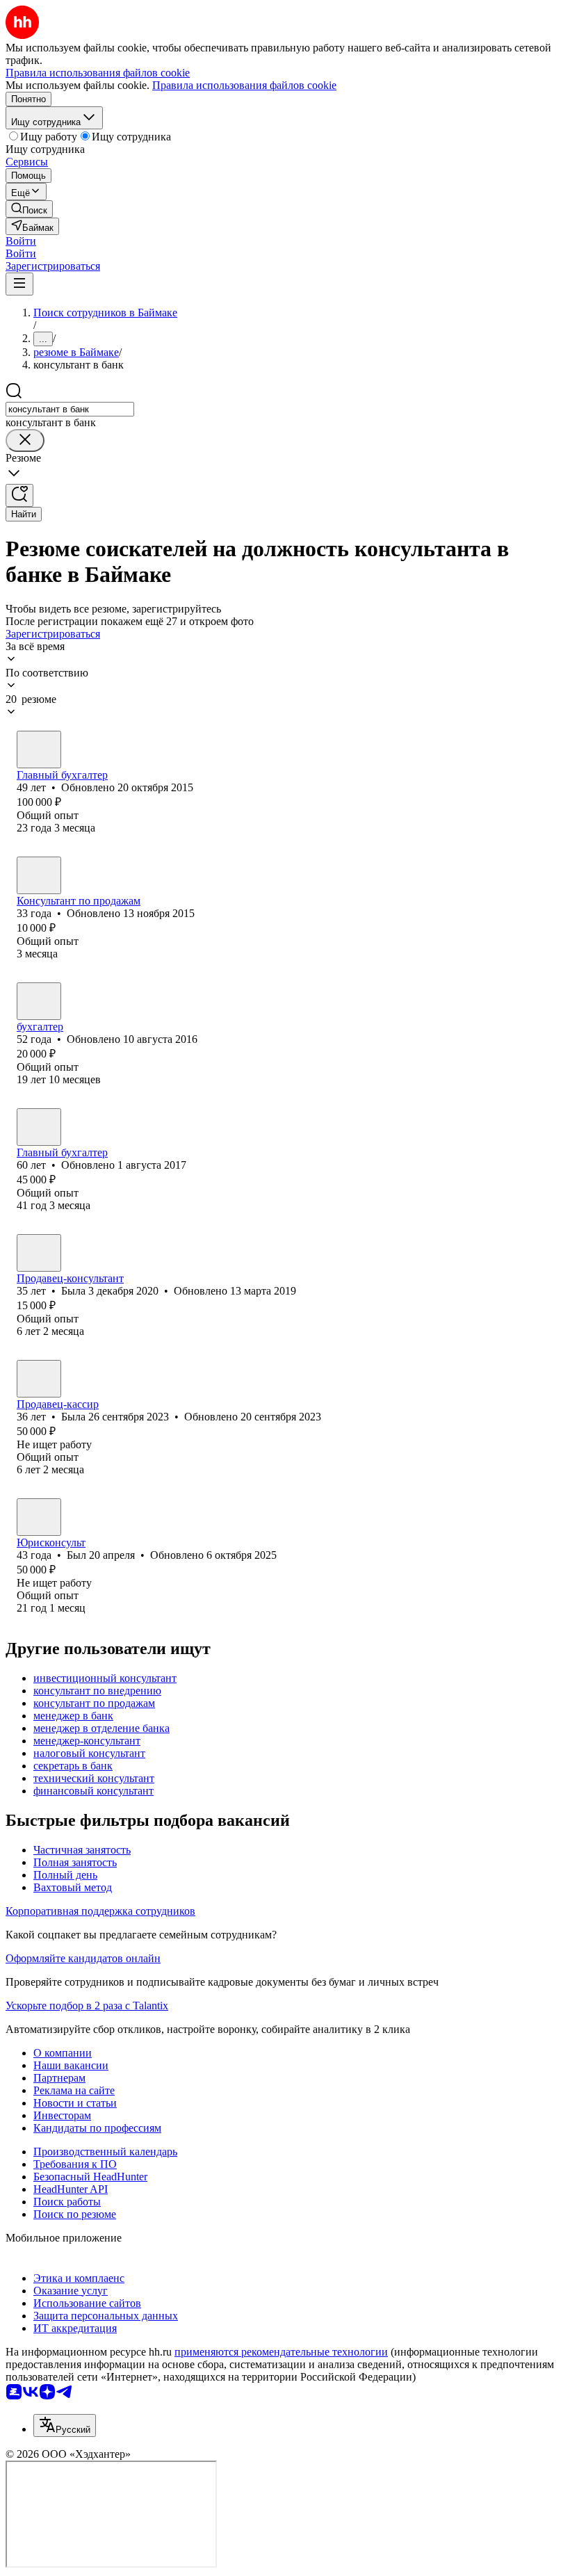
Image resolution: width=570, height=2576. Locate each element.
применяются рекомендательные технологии (281, 2352)
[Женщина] (39, 875)
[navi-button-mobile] (19, 284)
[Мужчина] (39, 750)
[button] (21, 241)
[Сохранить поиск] (19, 495)
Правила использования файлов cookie (244, 85)
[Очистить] (25, 440)
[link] (29, 209)
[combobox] (70, 409)
